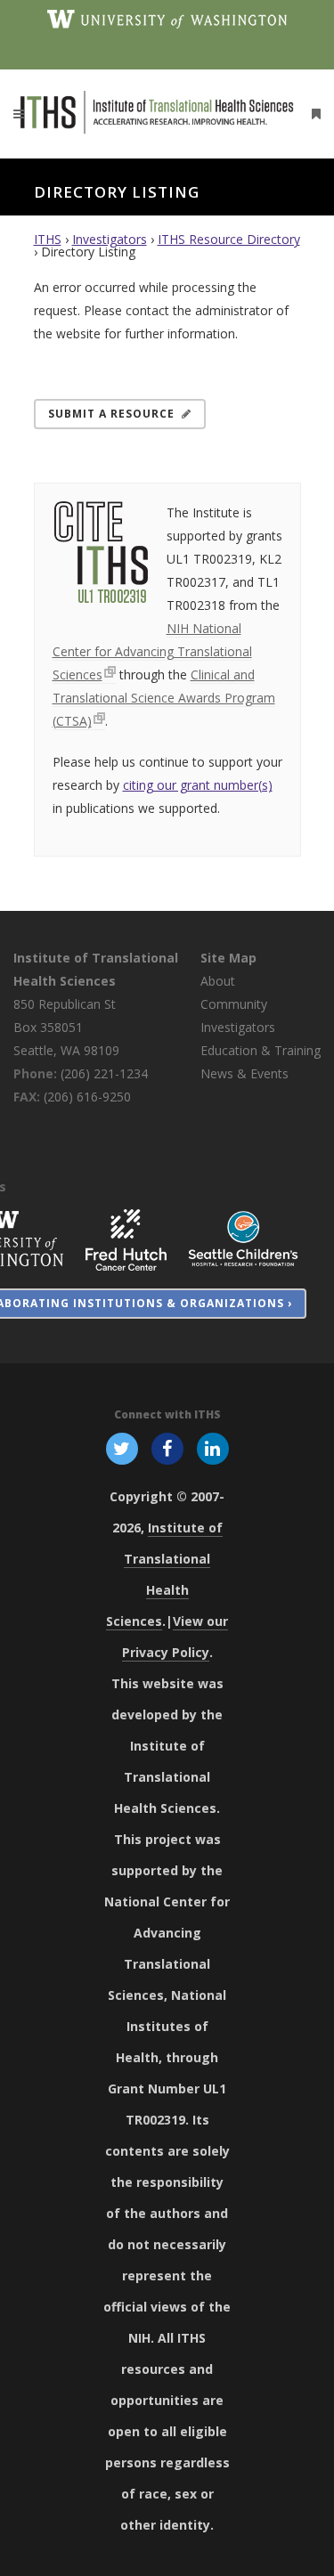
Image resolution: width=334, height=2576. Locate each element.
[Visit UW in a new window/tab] (167, 18)
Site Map (228, 958)
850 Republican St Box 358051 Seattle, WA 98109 (66, 1027)
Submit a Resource (111, 414)
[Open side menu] (313, 114)
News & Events (244, 1073)
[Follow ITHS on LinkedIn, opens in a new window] (213, 1448)
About (218, 981)
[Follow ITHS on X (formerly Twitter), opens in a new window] (122, 1448)
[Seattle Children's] (243, 1238)
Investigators (110, 239)
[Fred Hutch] (126, 1238)
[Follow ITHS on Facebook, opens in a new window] (167, 1448)
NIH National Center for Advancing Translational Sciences (152, 651)
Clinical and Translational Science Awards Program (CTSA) (164, 698)
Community (234, 1004)
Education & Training (261, 1050)
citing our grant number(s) (198, 785)
